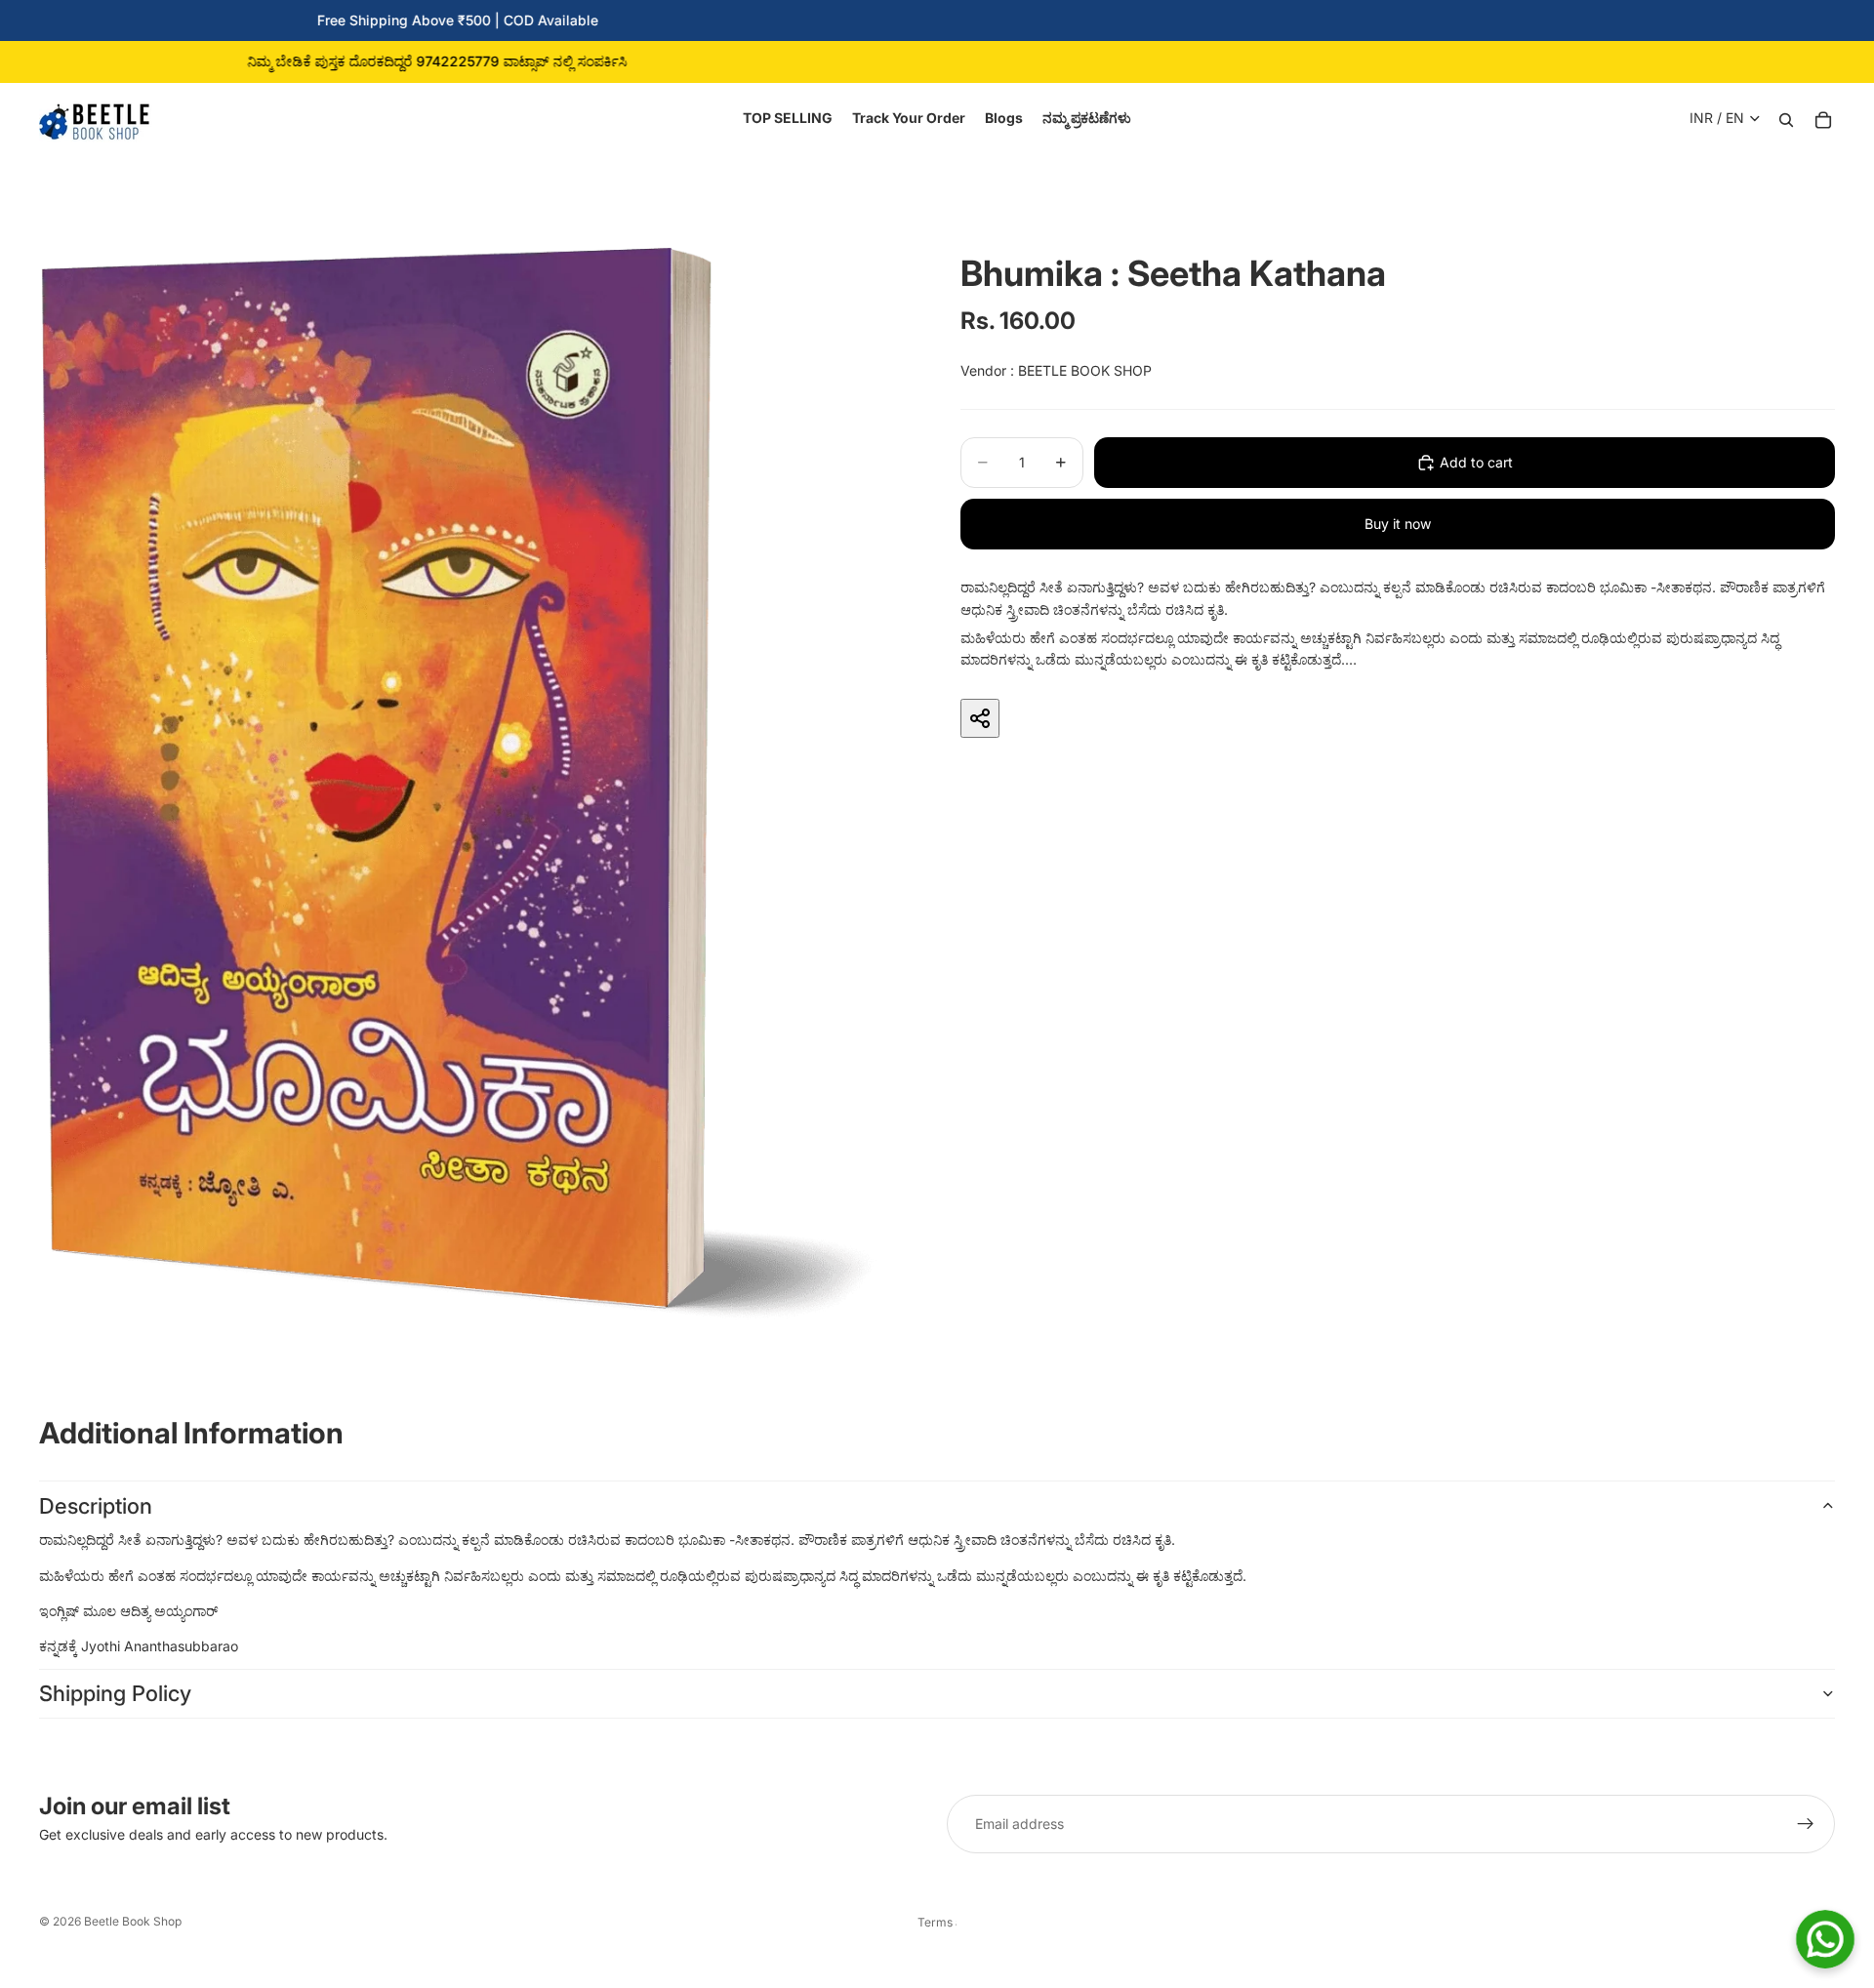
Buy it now (1398, 524)
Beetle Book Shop (133, 1921)
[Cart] (1823, 118)
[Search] (1786, 118)
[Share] (980, 718)
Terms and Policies (937, 1922)
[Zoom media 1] (457, 782)
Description (96, 1506)
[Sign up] (1806, 1824)
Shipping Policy (115, 1693)
